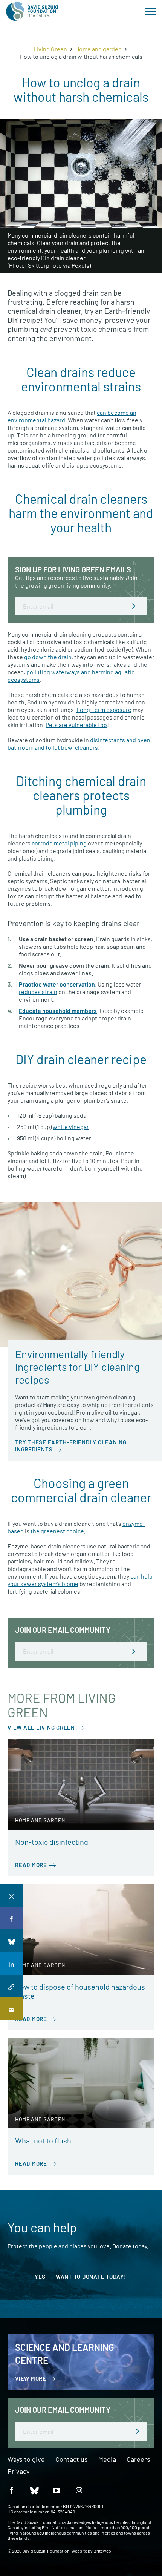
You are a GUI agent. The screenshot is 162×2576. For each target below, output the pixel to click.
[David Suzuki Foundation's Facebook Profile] (11, 2490)
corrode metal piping (59, 843)
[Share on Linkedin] (11, 1963)
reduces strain (38, 992)
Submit (134, 606)
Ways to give (26, 2459)
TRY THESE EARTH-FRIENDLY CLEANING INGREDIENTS (71, 1446)
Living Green (50, 49)
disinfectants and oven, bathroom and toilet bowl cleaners (80, 743)
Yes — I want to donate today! (81, 2277)
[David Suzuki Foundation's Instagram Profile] (79, 2490)
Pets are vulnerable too (76, 725)
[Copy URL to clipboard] (11, 1986)
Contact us (72, 2459)
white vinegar (71, 1127)
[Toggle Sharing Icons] (11, 1895)
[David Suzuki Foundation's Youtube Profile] (57, 2490)
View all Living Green (41, 1728)
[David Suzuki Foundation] (32, 11)
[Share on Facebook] (11, 1918)
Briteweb (102, 2551)
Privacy (18, 2472)
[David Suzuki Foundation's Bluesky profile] (34, 2490)
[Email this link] (11, 2008)
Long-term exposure (104, 710)
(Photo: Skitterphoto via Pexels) (49, 265)
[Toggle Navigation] (151, 11)
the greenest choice (57, 1531)
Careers (138, 2459)
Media (107, 2459)
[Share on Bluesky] (11, 1941)
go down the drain (48, 657)
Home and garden (99, 49)
